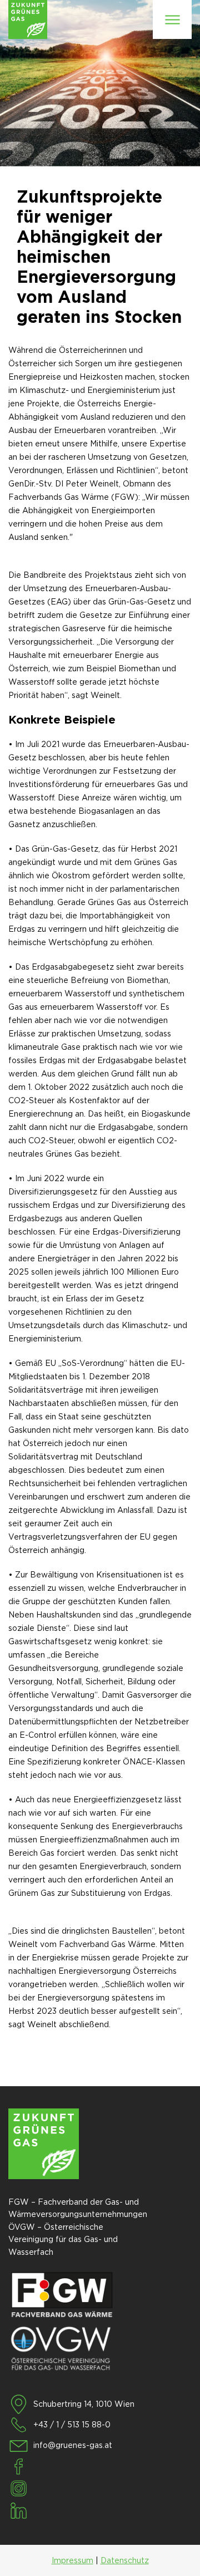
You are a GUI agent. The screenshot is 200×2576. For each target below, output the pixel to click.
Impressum (72, 2560)
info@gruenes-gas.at (73, 2445)
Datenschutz (125, 2560)
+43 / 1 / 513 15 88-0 (72, 2425)
